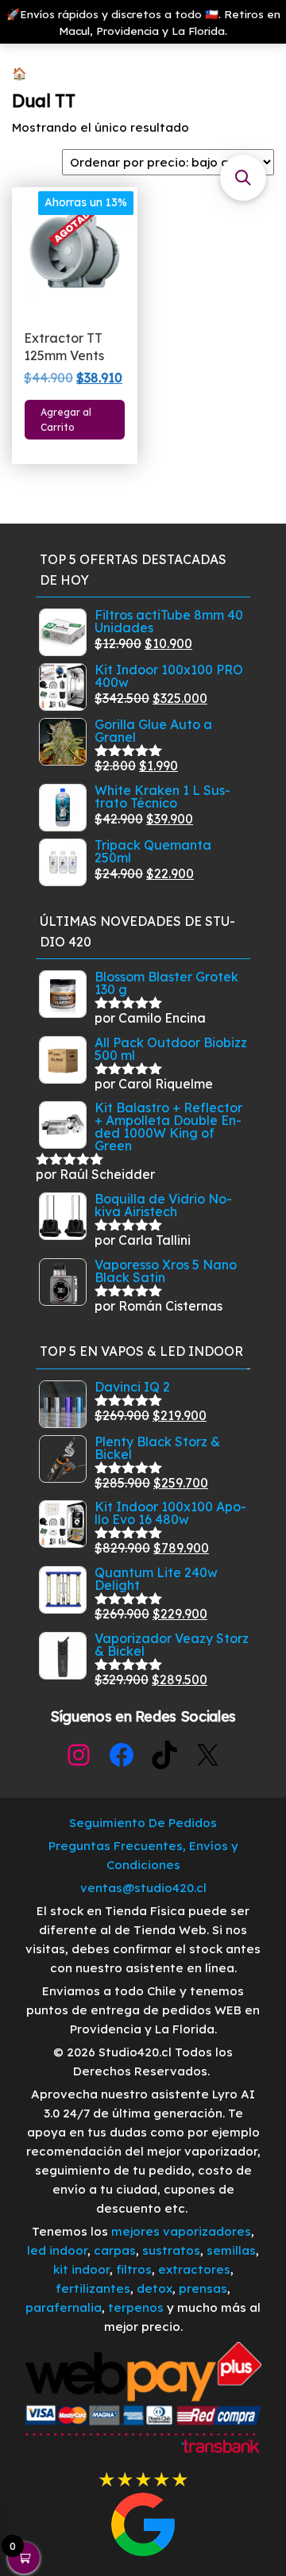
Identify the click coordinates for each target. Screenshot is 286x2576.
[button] (243, 178)
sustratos (171, 2250)
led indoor (57, 2250)
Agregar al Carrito (66, 420)
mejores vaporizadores (181, 2231)
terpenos (134, 2307)
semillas (231, 2250)
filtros (134, 2269)
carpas (115, 2250)
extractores (194, 2269)
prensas (203, 2288)
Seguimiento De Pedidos (143, 1823)
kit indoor (81, 2269)
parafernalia (64, 2307)
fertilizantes (93, 2288)
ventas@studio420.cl (143, 1888)
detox (155, 2288)
